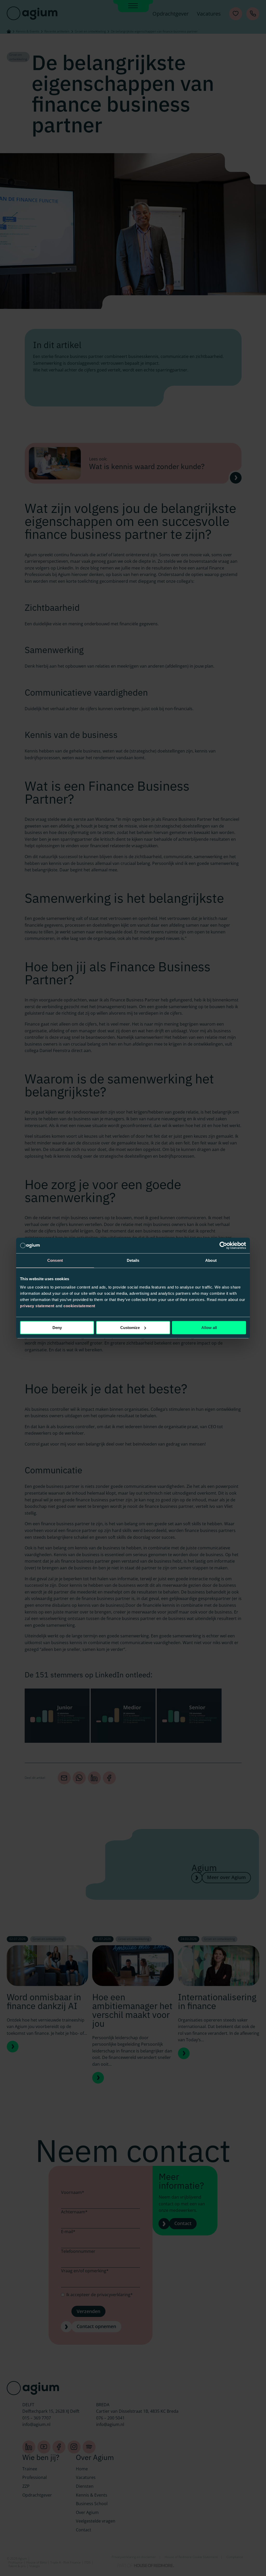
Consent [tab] (55, 1260)
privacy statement (37, 1306)
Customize (130, 1328)
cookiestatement (79, 1306)
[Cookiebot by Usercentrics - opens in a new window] (223, 1245)
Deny (57, 1328)
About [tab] (211, 1260)
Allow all (209, 1328)
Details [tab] (133, 1260)
